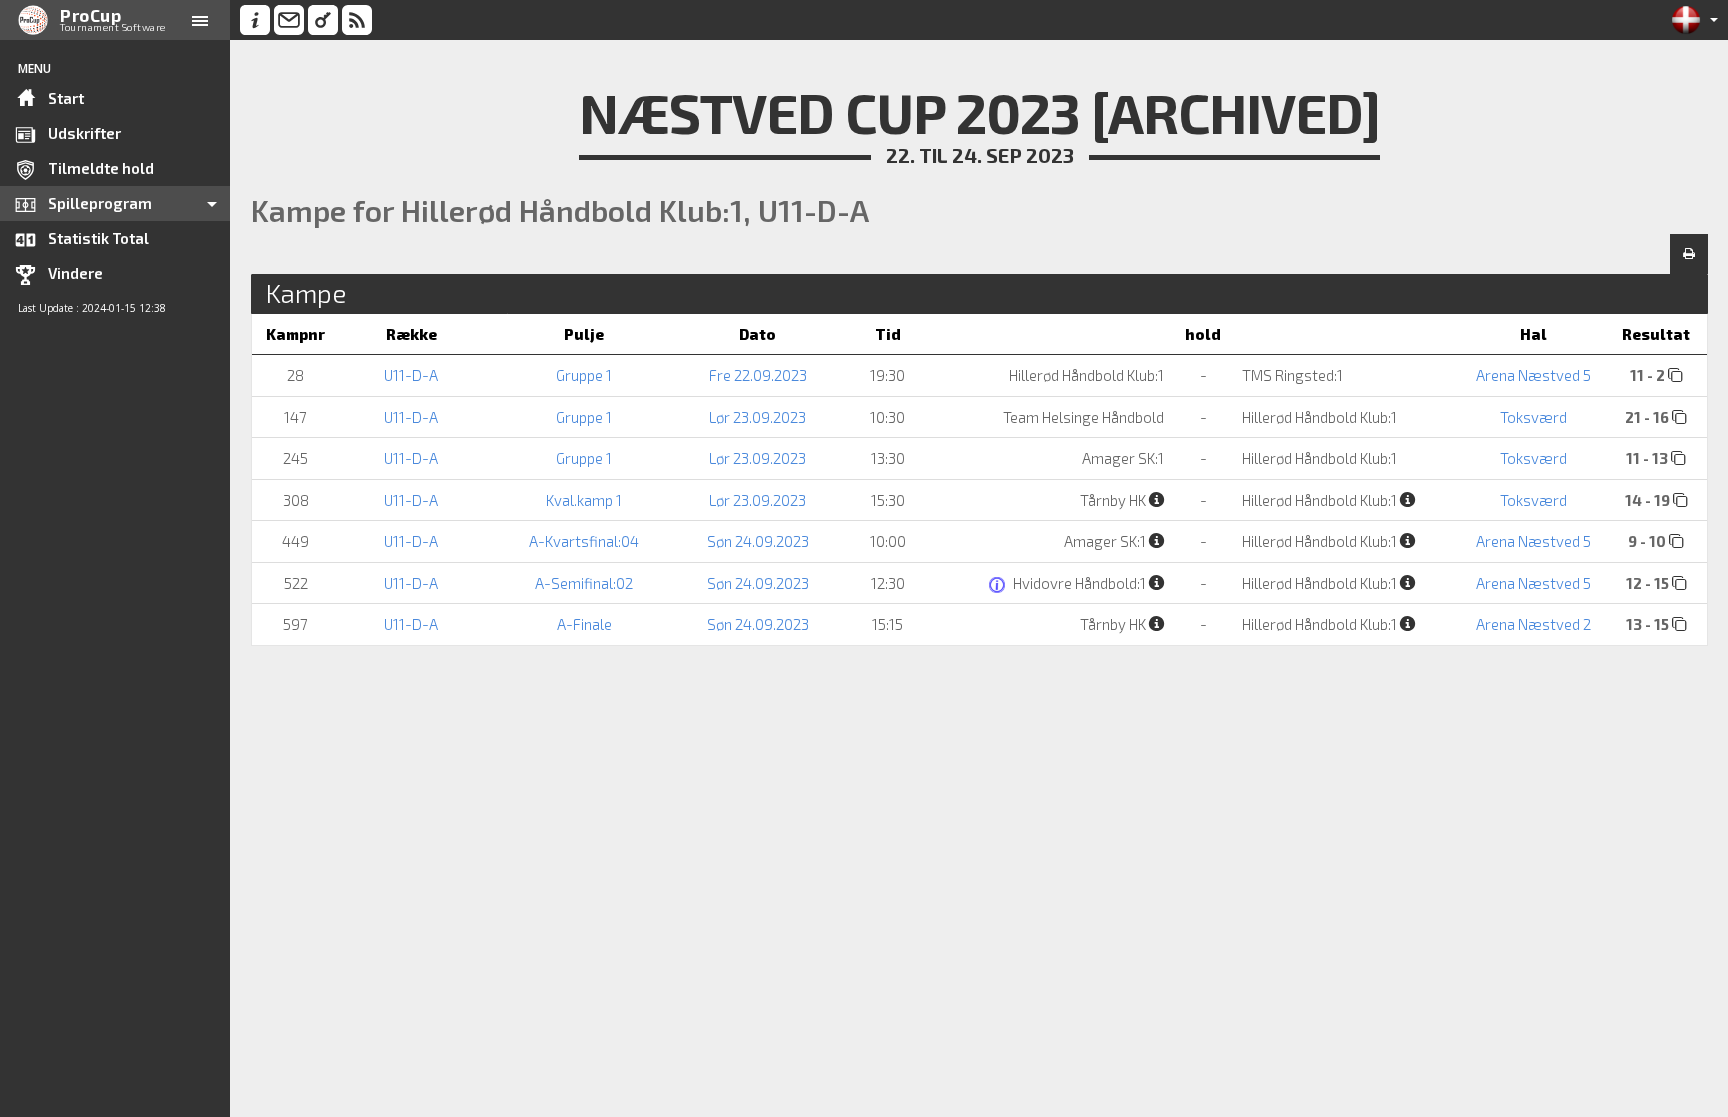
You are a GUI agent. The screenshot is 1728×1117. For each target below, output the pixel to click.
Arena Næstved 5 (1533, 375)
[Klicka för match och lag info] (1675, 374)
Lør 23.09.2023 (757, 417)
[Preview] (1689, 254)
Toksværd (1533, 417)
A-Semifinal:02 (584, 583)
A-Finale (584, 624)
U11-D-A (411, 375)
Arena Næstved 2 (1533, 624)
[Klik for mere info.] (999, 585)
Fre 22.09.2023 (758, 375)
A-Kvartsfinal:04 (584, 541)
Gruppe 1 (584, 375)
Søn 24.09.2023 (758, 541)
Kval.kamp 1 (584, 500)
